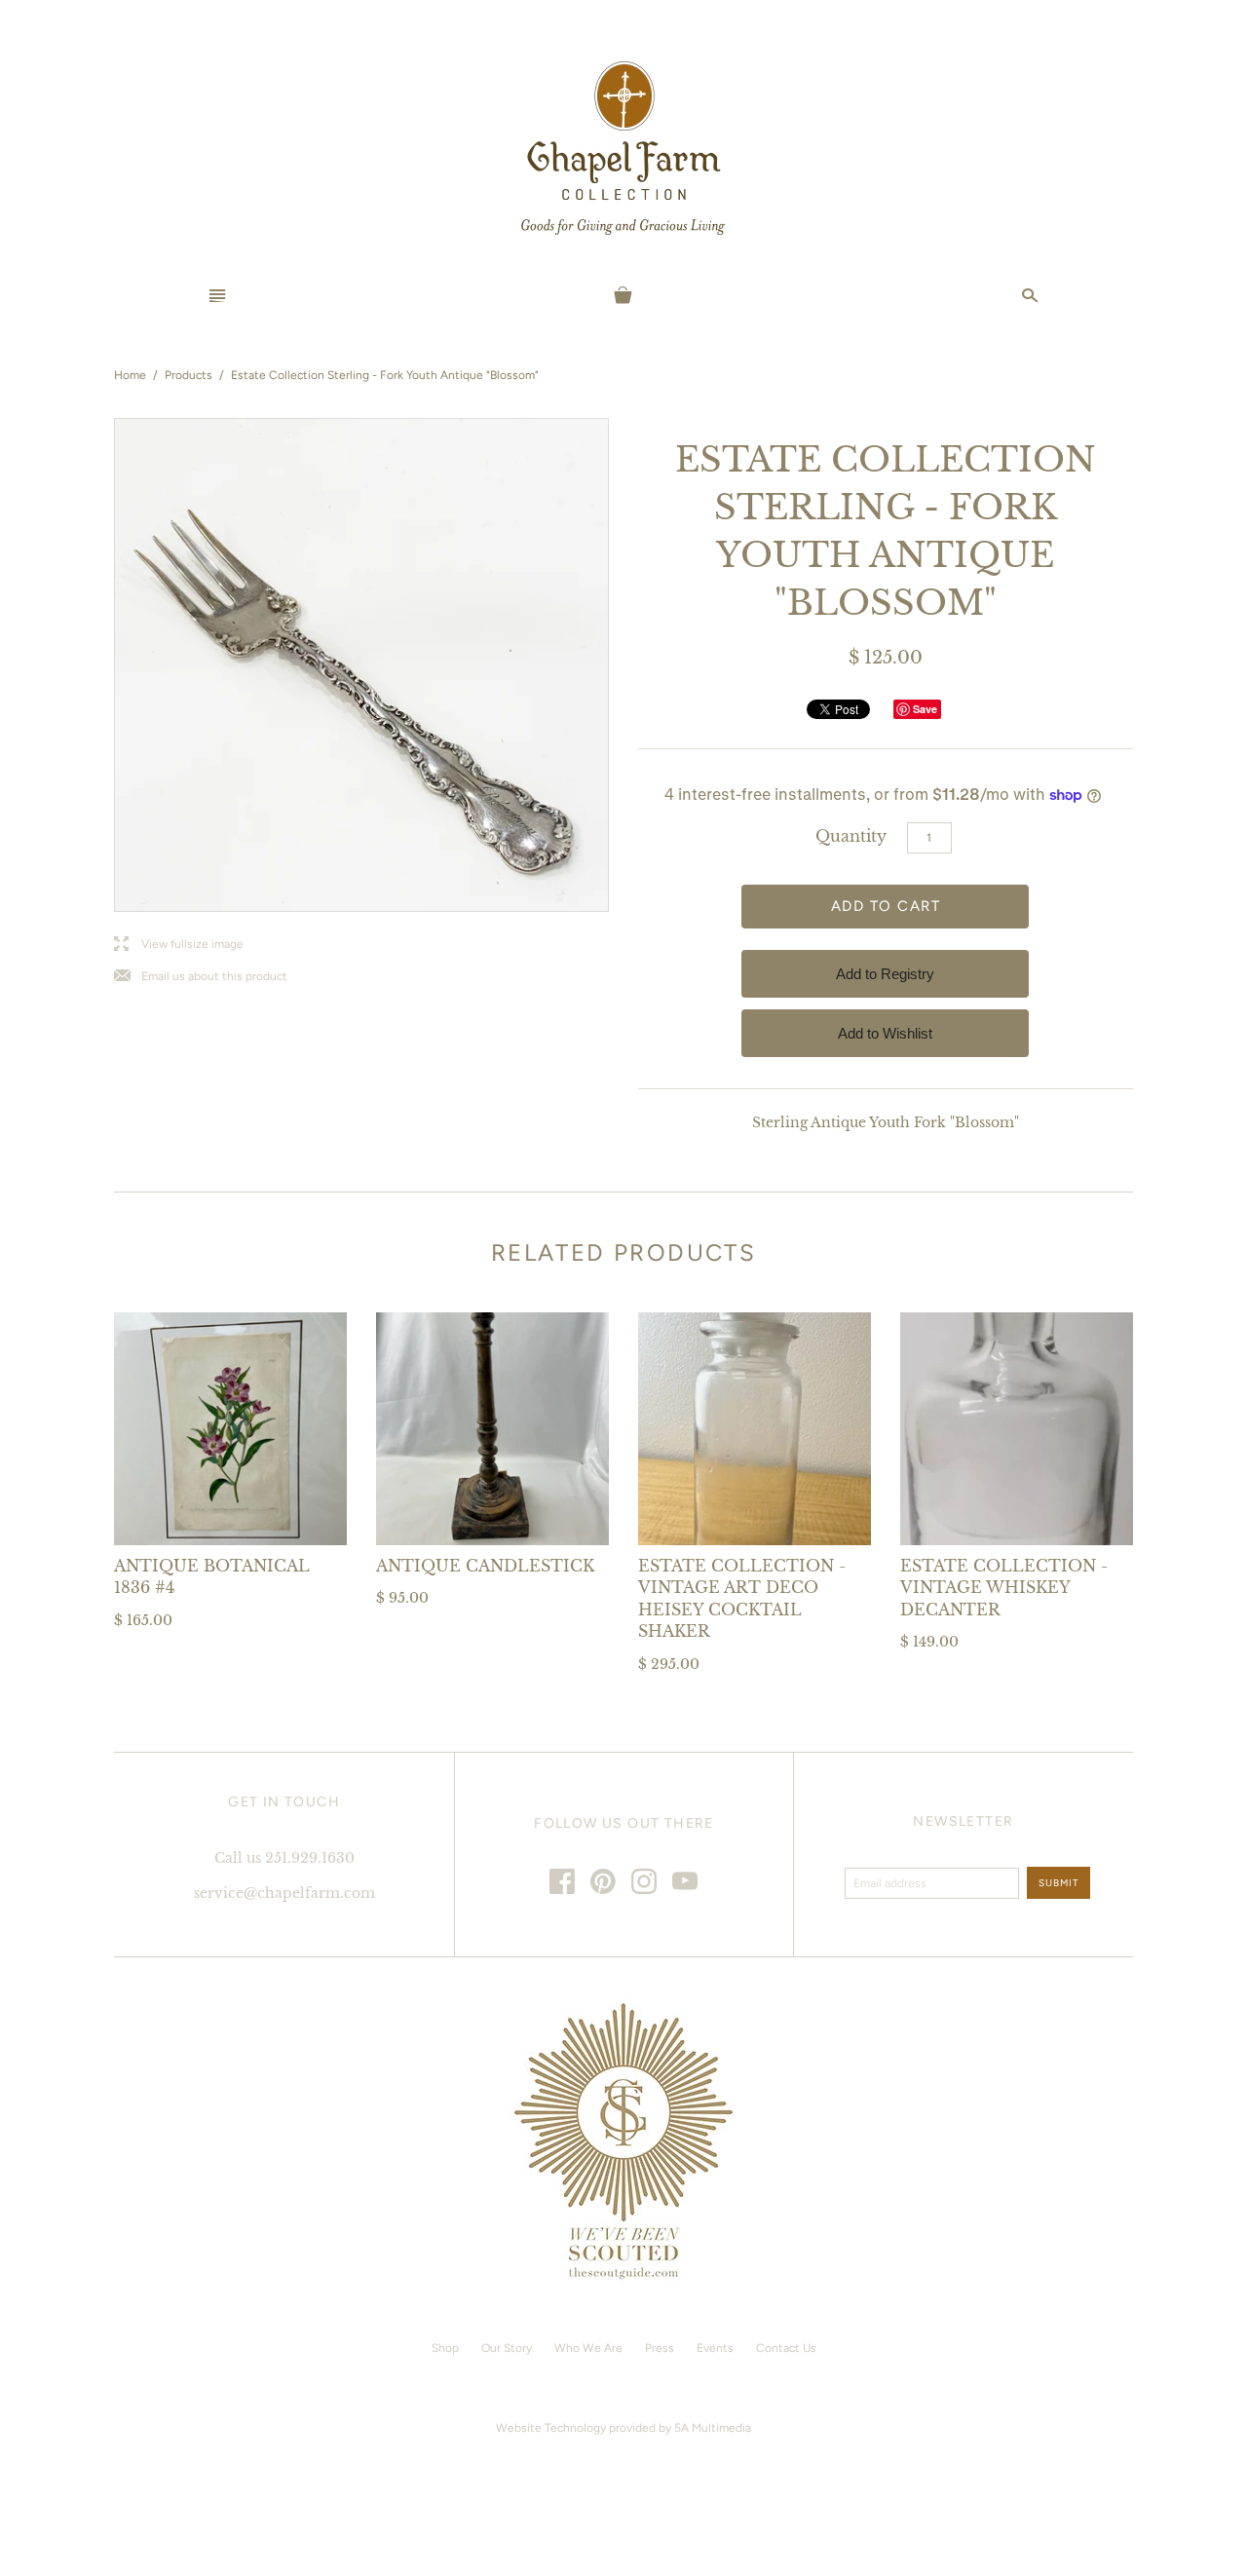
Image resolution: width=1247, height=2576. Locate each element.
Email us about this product (201, 977)
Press (660, 2348)
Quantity (851, 836)
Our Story (507, 2348)
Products (189, 375)
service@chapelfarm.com (284, 1893)
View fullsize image (179, 945)
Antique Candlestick (485, 1566)
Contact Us (786, 2348)
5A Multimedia (713, 2428)
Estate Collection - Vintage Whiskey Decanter (1004, 1588)
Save (925, 709)
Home (130, 375)
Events (715, 2348)
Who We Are (588, 2348)
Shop (445, 2348)
